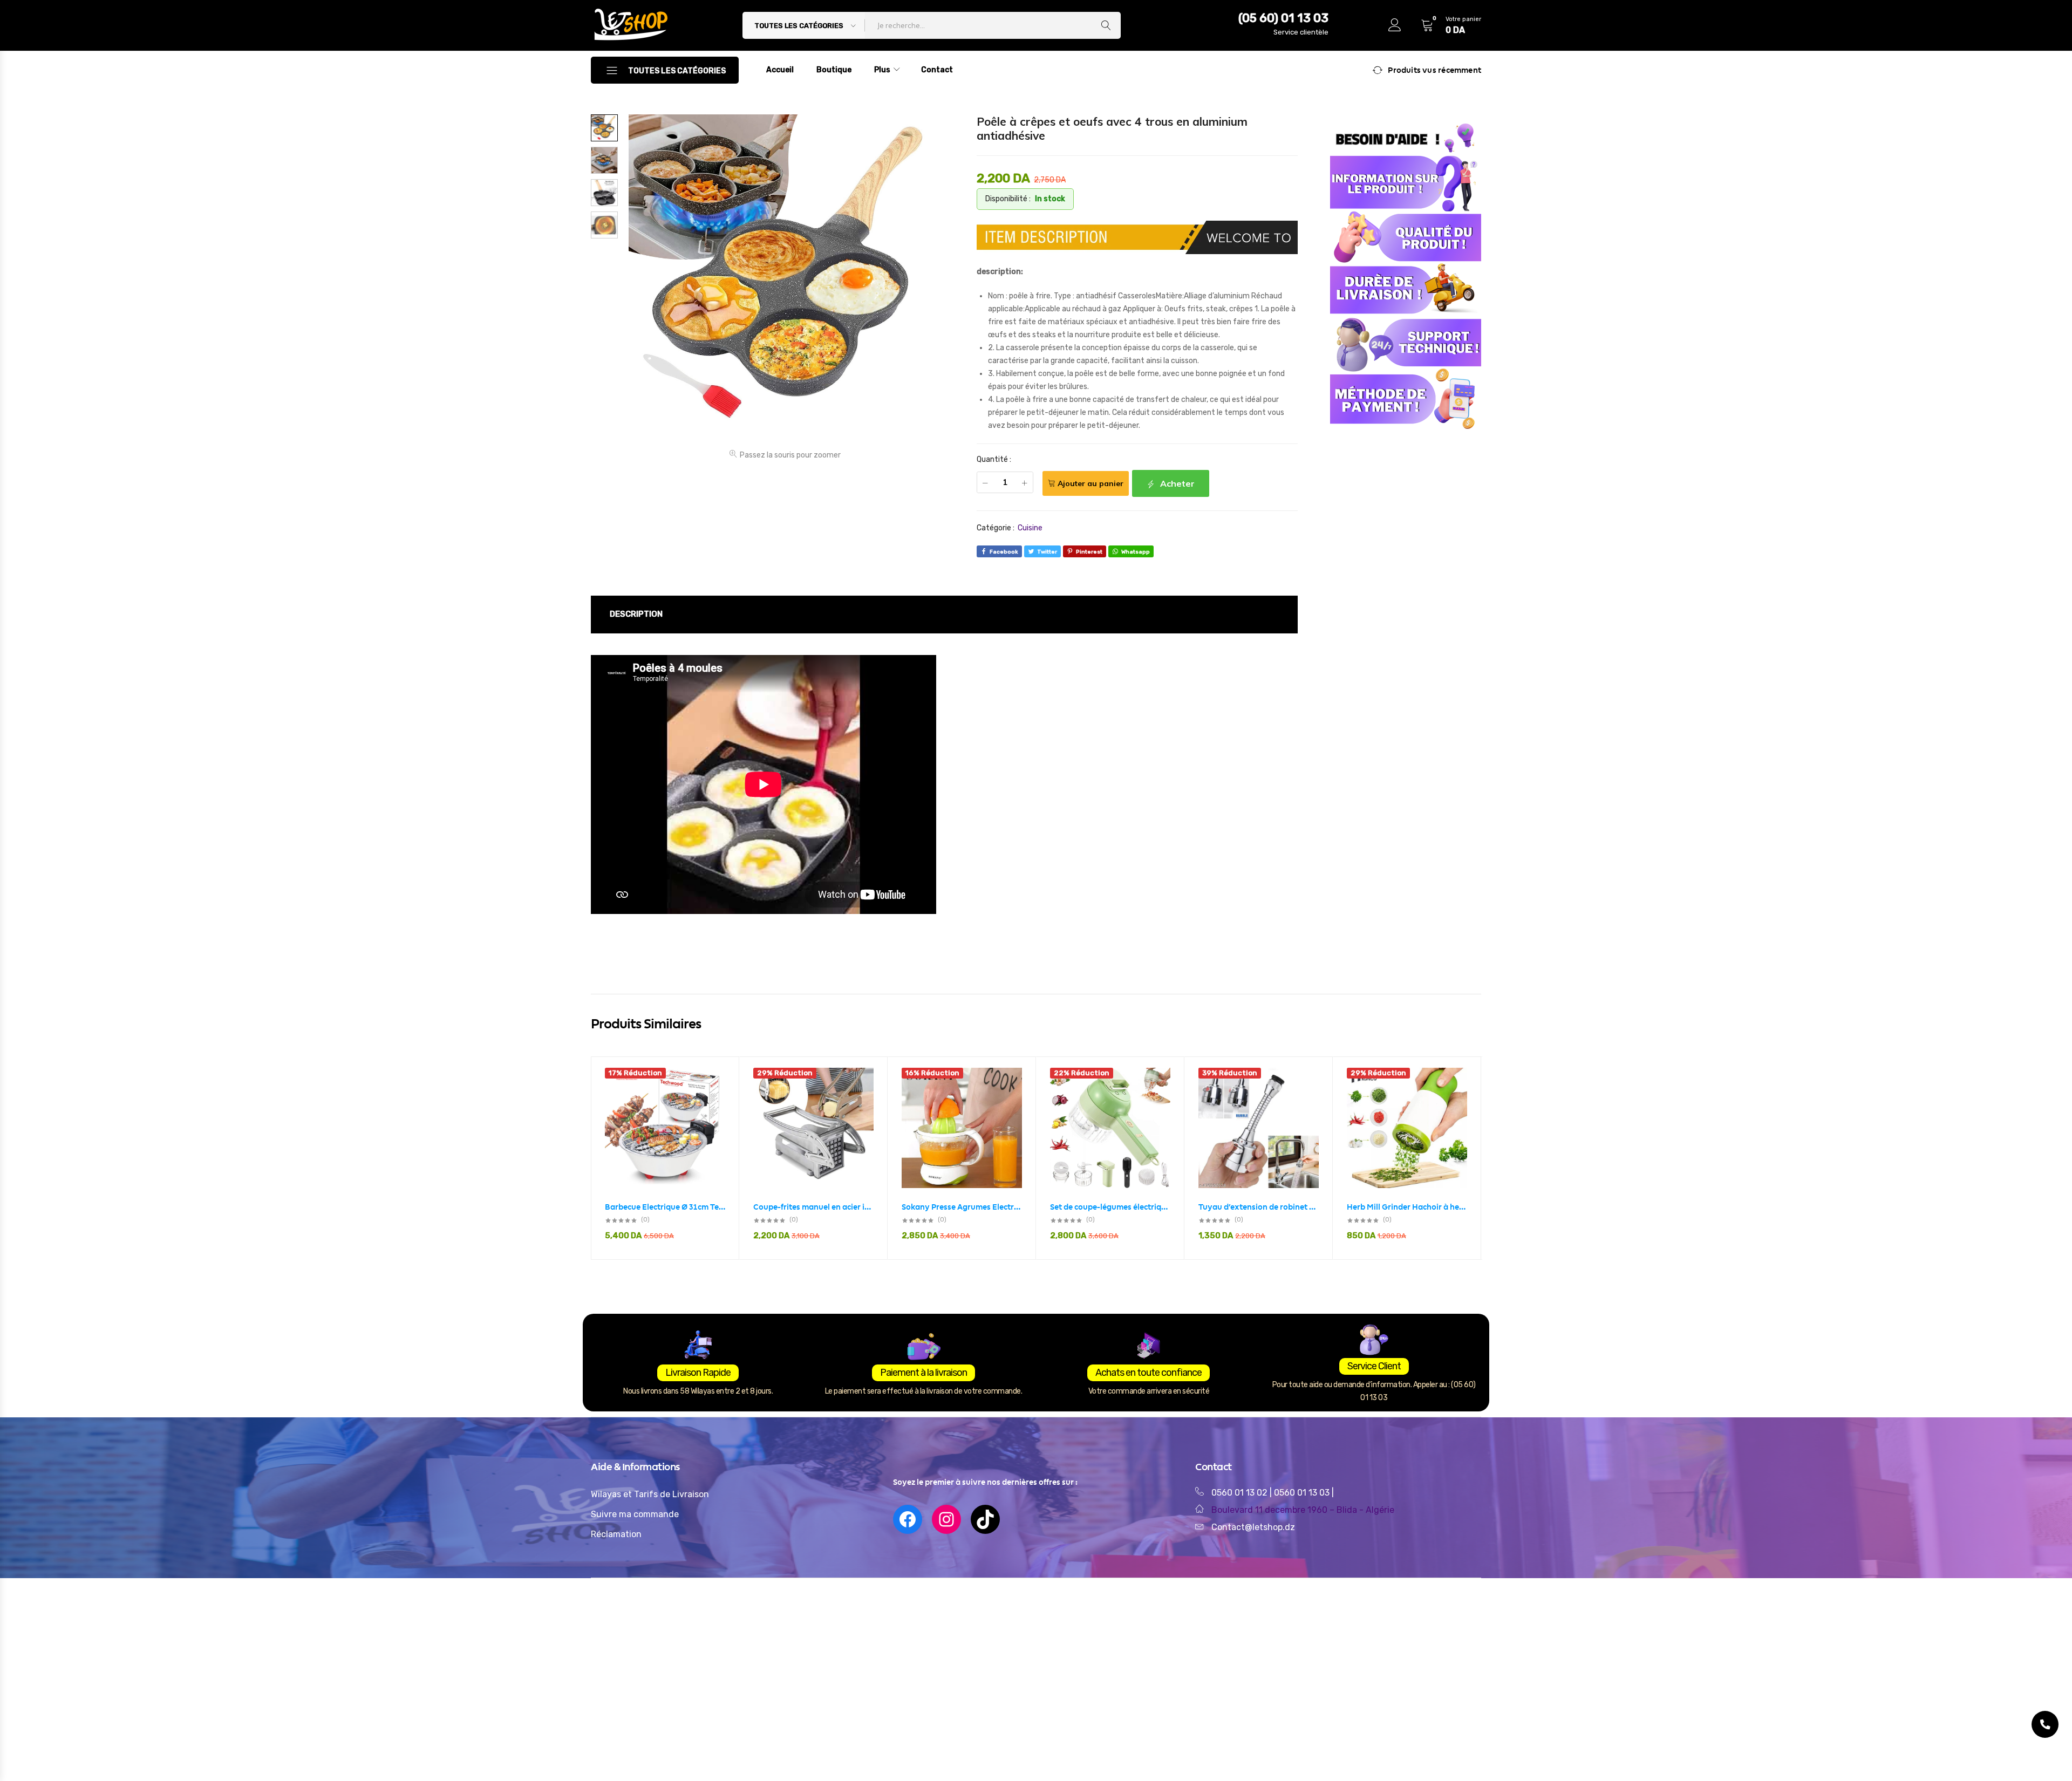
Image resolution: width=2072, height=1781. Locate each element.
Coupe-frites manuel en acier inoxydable (813, 1207)
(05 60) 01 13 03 (1283, 18)
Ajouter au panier (1090, 483)
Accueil (780, 70)
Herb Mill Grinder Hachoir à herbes (1407, 1207)
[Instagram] (946, 1519)
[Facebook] (908, 1519)
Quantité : (994, 459)
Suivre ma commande (635, 1514)
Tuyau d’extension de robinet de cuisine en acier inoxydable (1259, 1207)
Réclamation (616, 1534)
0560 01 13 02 (1239, 1493)
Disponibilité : (1008, 199)
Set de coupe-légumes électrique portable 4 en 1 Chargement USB (1110, 1207)
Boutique (834, 70)
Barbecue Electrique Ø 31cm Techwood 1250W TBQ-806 (665, 1207)
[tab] (636, 615)
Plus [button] (882, 70)
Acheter (1176, 483)
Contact (937, 70)
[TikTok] (985, 1519)
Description (636, 614)
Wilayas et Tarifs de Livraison (650, 1494)
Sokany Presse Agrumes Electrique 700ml (962, 1207)
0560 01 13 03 (1303, 1493)
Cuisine (1030, 528)
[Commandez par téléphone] (2045, 1724)
